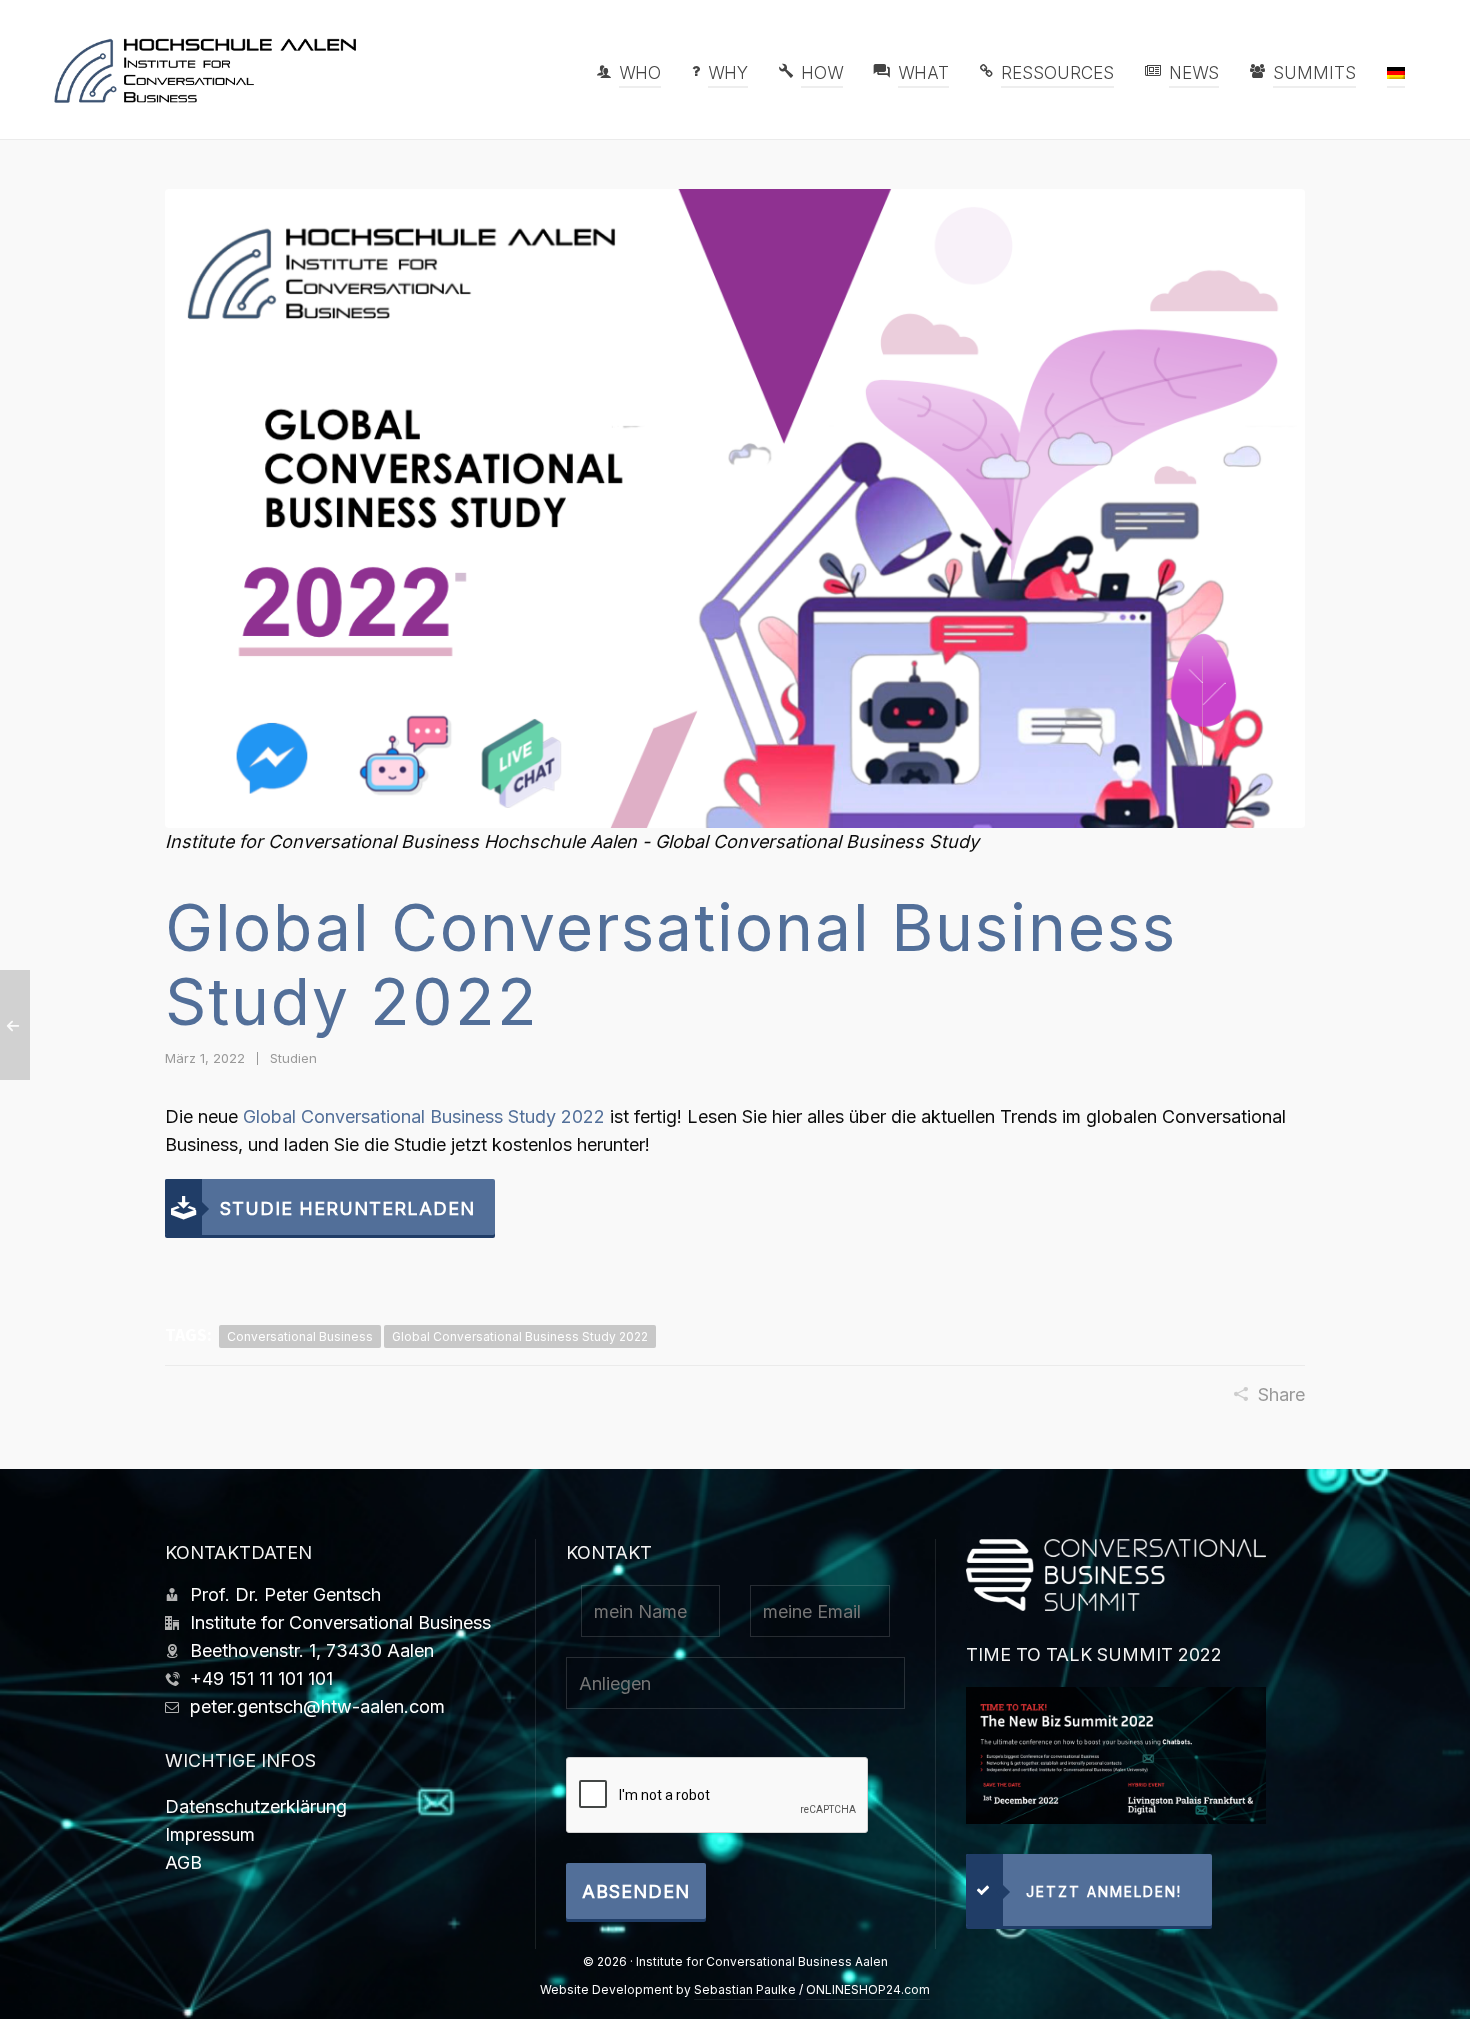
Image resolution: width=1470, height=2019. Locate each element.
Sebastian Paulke (745, 1989)
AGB (183, 1862)
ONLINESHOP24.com (868, 1989)
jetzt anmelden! (1104, 1891)
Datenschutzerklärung (256, 1806)
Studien (293, 1058)
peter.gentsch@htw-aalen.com (317, 1706)
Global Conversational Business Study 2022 (424, 1116)
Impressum (210, 1834)
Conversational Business (300, 1336)
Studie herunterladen (347, 1208)
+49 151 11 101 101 (261, 1678)
